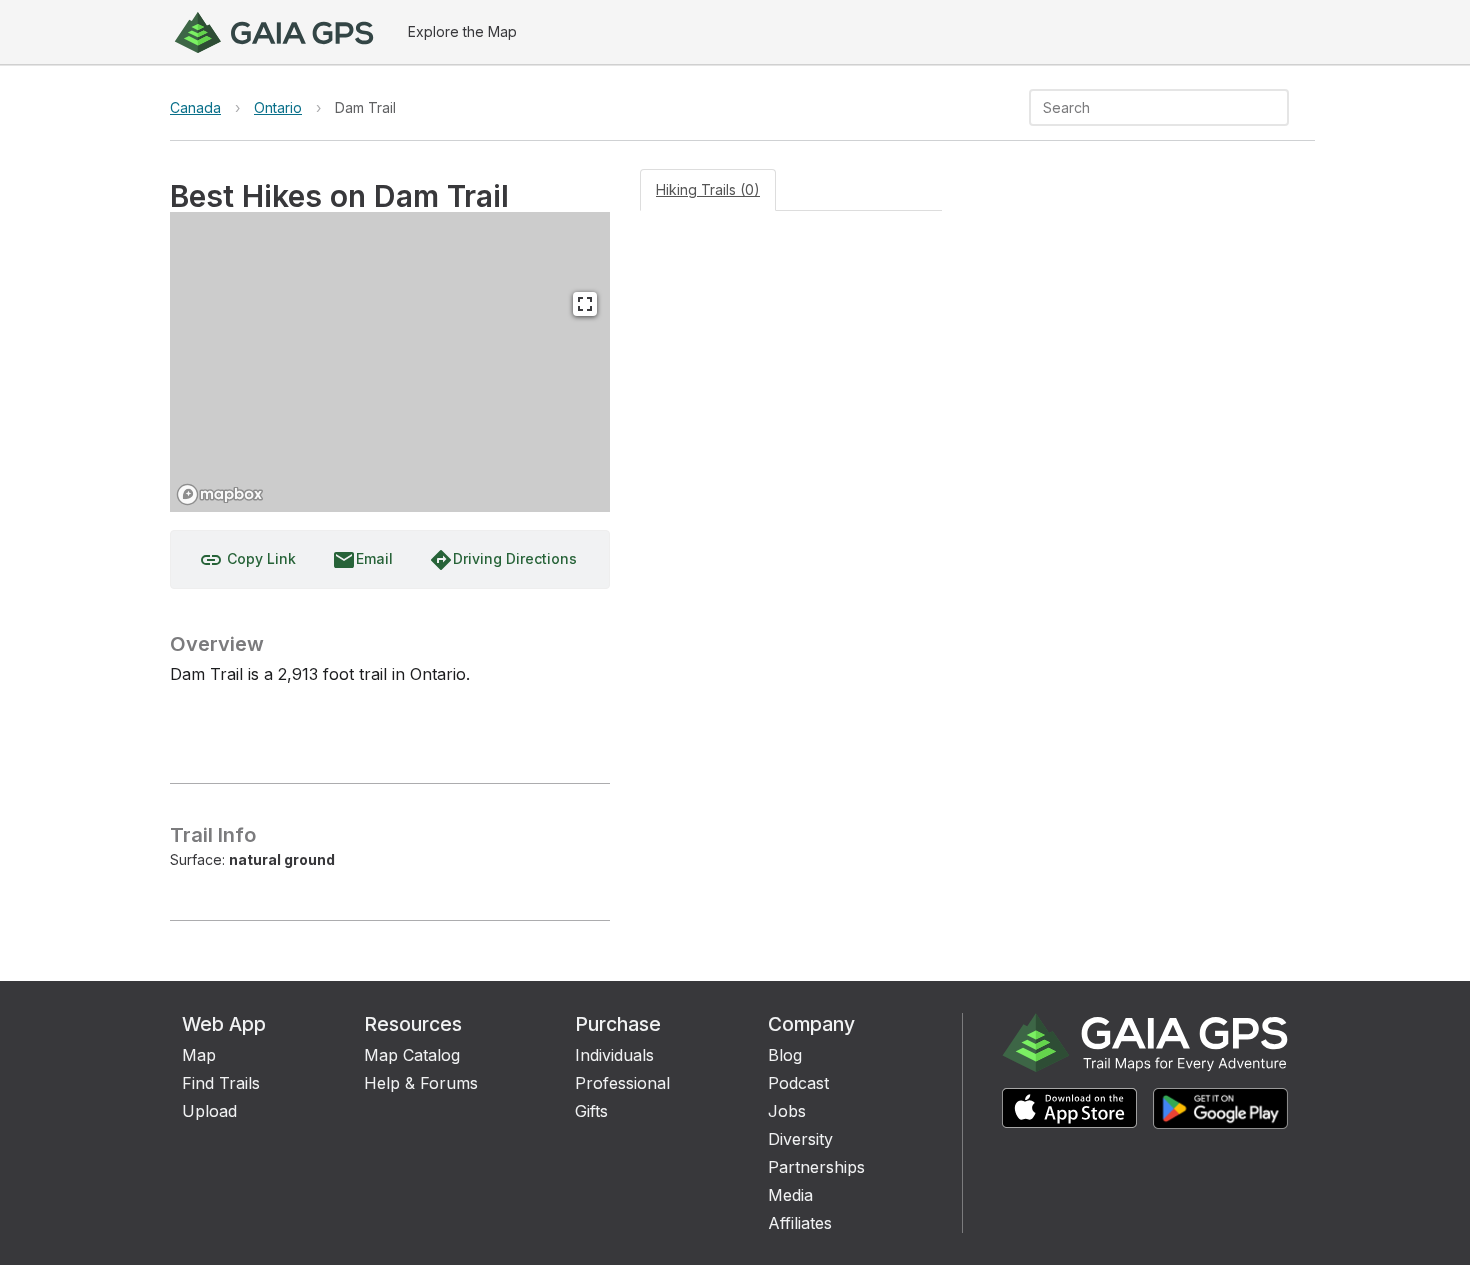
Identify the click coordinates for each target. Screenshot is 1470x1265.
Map (199, 1055)
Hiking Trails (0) (708, 189)
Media (790, 1195)
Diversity (800, 1139)
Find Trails (221, 1083)
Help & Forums (421, 1083)
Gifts (591, 1111)
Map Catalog (412, 1055)
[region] (390, 362)
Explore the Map (462, 31)
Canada (195, 107)
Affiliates (800, 1223)
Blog (785, 1055)
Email (362, 560)
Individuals (614, 1055)
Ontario (278, 107)
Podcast (798, 1083)
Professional (622, 1083)
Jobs (787, 1111)
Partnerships (816, 1167)
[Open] (1280, 109)
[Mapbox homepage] (220, 494)
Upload (209, 1111)
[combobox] (1142, 107)
